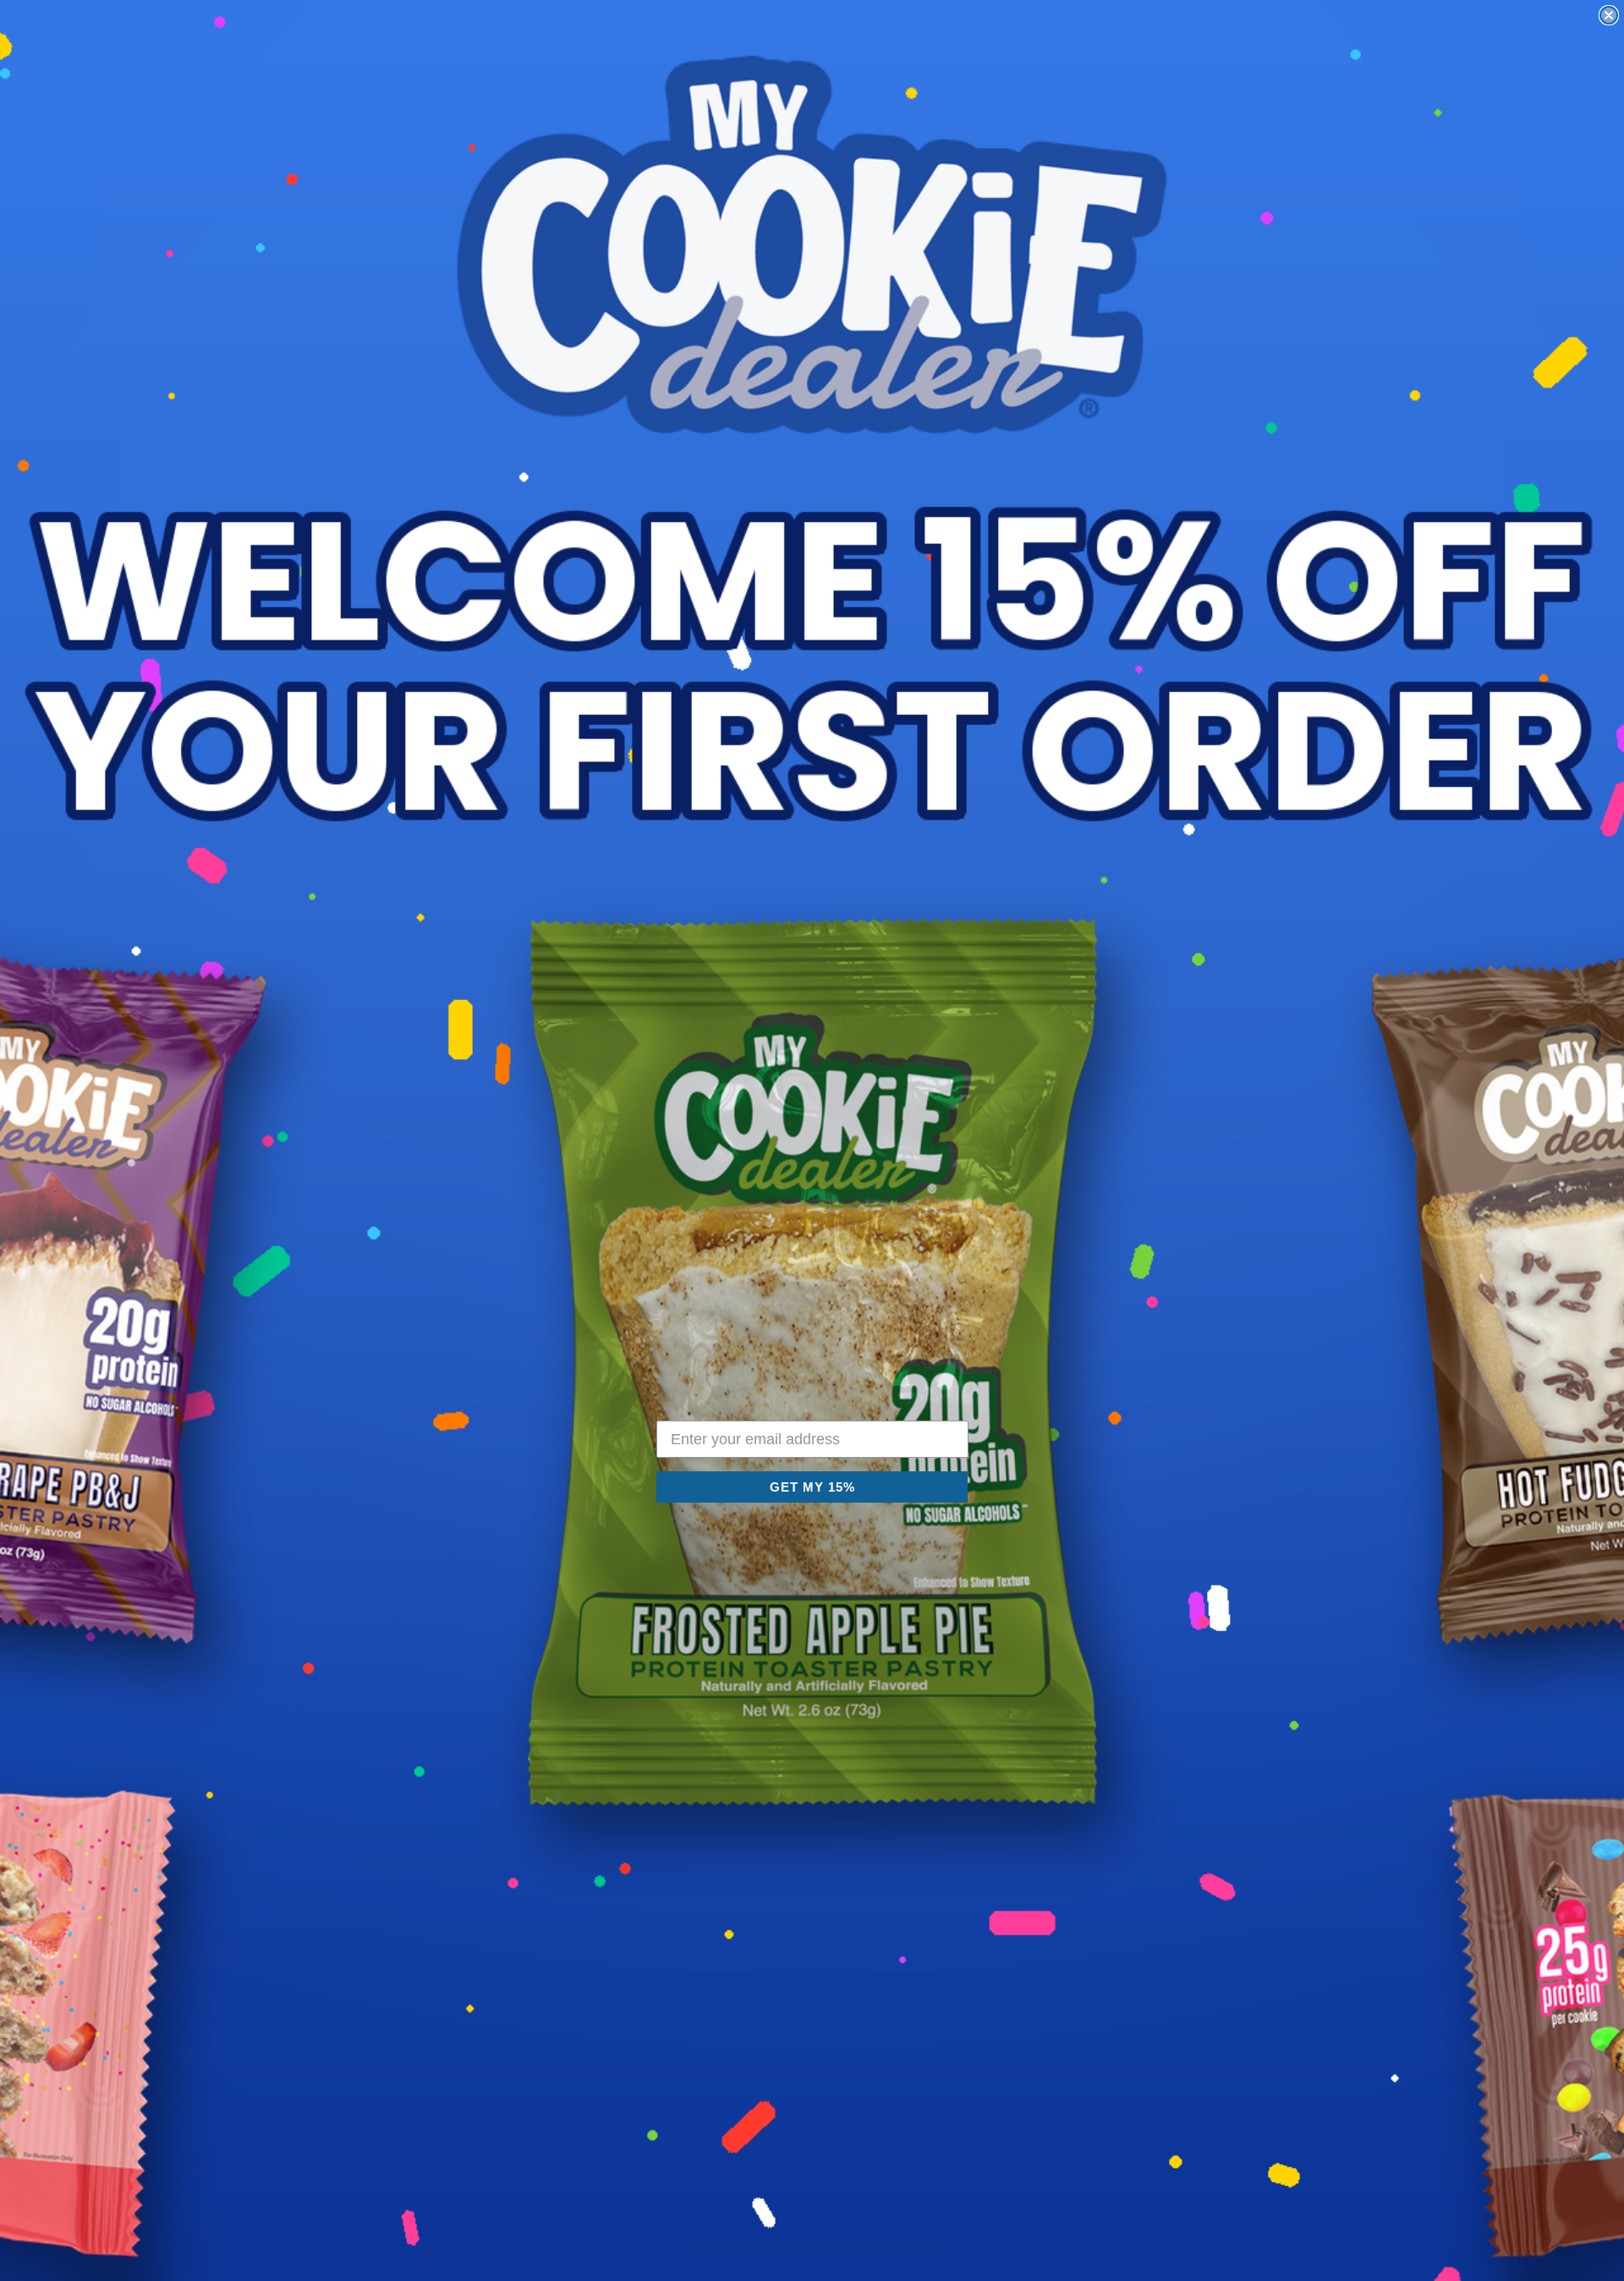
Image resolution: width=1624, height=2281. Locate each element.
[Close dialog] (1609, 15)
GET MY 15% (812, 1487)
